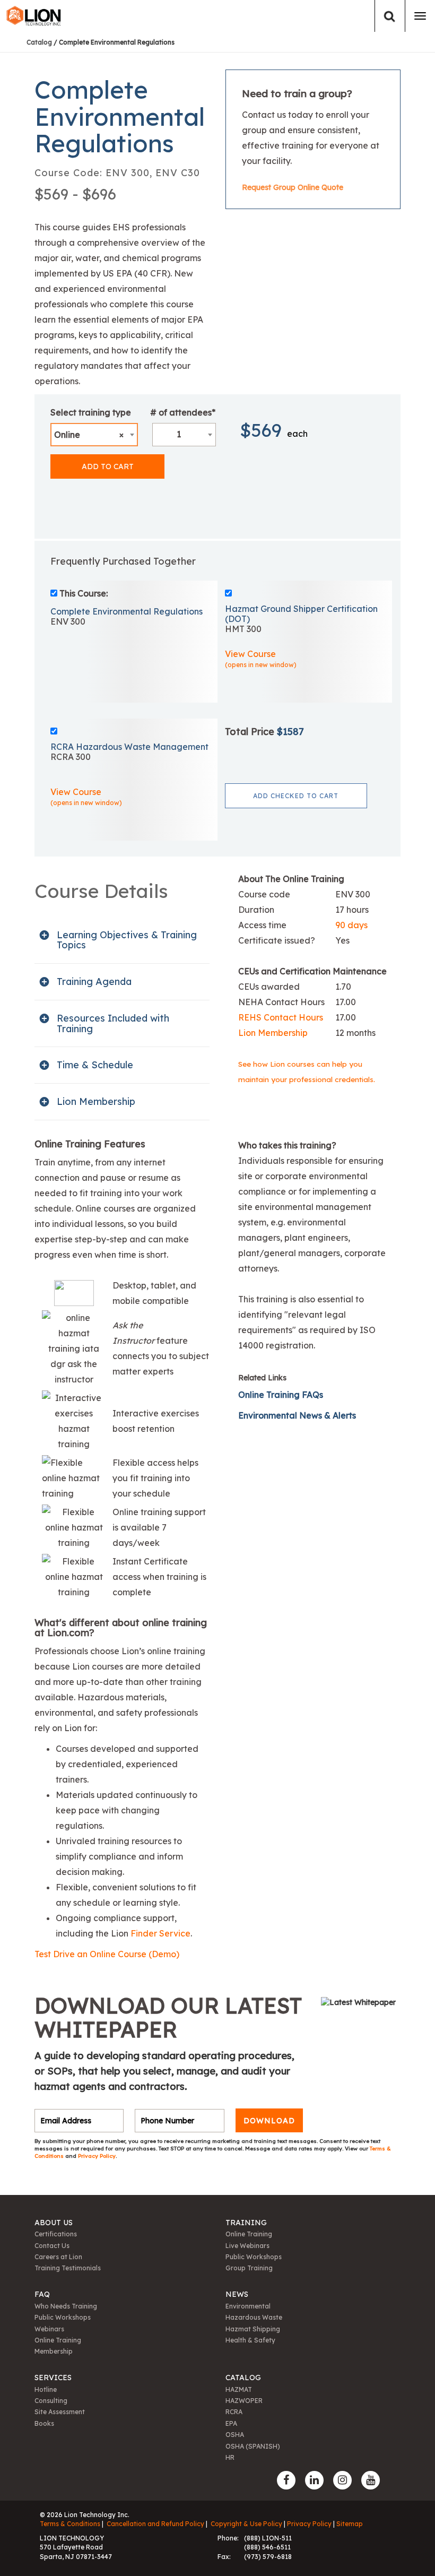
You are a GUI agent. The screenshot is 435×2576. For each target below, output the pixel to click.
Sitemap (350, 2524)
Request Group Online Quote (293, 187)
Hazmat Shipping (253, 2329)
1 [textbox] (179, 434)
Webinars (49, 2329)
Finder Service (160, 1933)
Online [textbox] (89, 435)
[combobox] (94, 435)
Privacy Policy (97, 2156)
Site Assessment (60, 2412)
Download (269, 2121)
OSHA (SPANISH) (253, 2446)
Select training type (91, 412)
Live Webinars (247, 2246)
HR (230, 2457)
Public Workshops (254, 2257)
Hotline (46, 2389)
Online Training (249, 2234)
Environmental (248, 2306)
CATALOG (243, 2378)
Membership (54, 2351)
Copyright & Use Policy (246, 2524)
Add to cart (108, 466)
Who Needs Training (66, 2306)
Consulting (51, 2401)
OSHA (235, 2435)
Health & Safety (250, 2340)
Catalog (39, 42)
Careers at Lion (58, 2257)
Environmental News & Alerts (297, 1415)
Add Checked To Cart (296, 796)
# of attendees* (183, 412)
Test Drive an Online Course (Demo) (107, 1954)
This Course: (84, 593)
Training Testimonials (68, 2268)
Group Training (249, 2268)
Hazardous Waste (254, 2317)
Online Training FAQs (281, 1395)
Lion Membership (273, 1033)
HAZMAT (239, 2389)
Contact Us (52, 2246)
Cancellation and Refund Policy (155, 2524)
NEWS (237, 2294)
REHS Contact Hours (281, 1017)
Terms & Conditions (70, 2524)
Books (44, 2423)
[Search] (390, 16)
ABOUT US (54, 2223)
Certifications (56, 2234)
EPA (231, 2423)
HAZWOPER (244, 2401)
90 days (351, 925)
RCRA (234, 2412)
